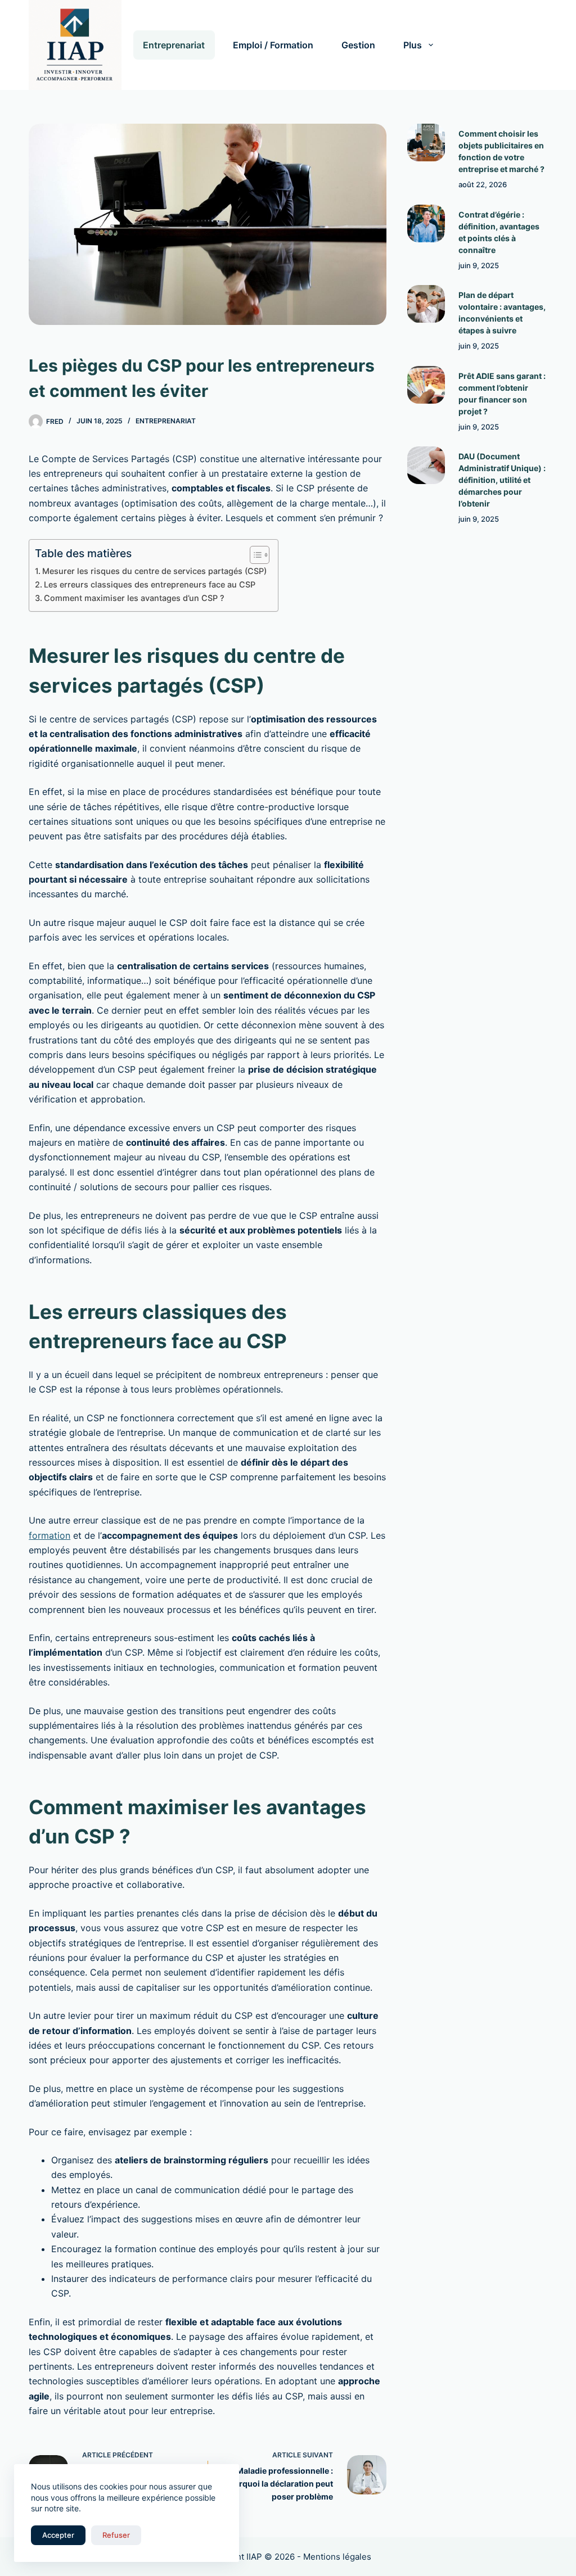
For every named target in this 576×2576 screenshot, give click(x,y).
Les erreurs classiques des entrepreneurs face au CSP (150, 584)
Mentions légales (337, 2557)
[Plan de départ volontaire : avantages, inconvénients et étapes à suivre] (426, 304)
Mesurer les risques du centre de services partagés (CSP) (154, 571)
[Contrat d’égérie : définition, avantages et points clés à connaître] (426, 223)
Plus (413, 45)
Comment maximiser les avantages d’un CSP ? (134, 598)
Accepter (58, 2535)
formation (49, 1535)
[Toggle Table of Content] (254, 555)
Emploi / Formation (273, 45)
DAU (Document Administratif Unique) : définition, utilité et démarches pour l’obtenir (502, 480)
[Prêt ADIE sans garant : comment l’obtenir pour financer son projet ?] (426, 385)
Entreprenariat (174, 45)
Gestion (358, 45)
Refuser (116, 2535)
